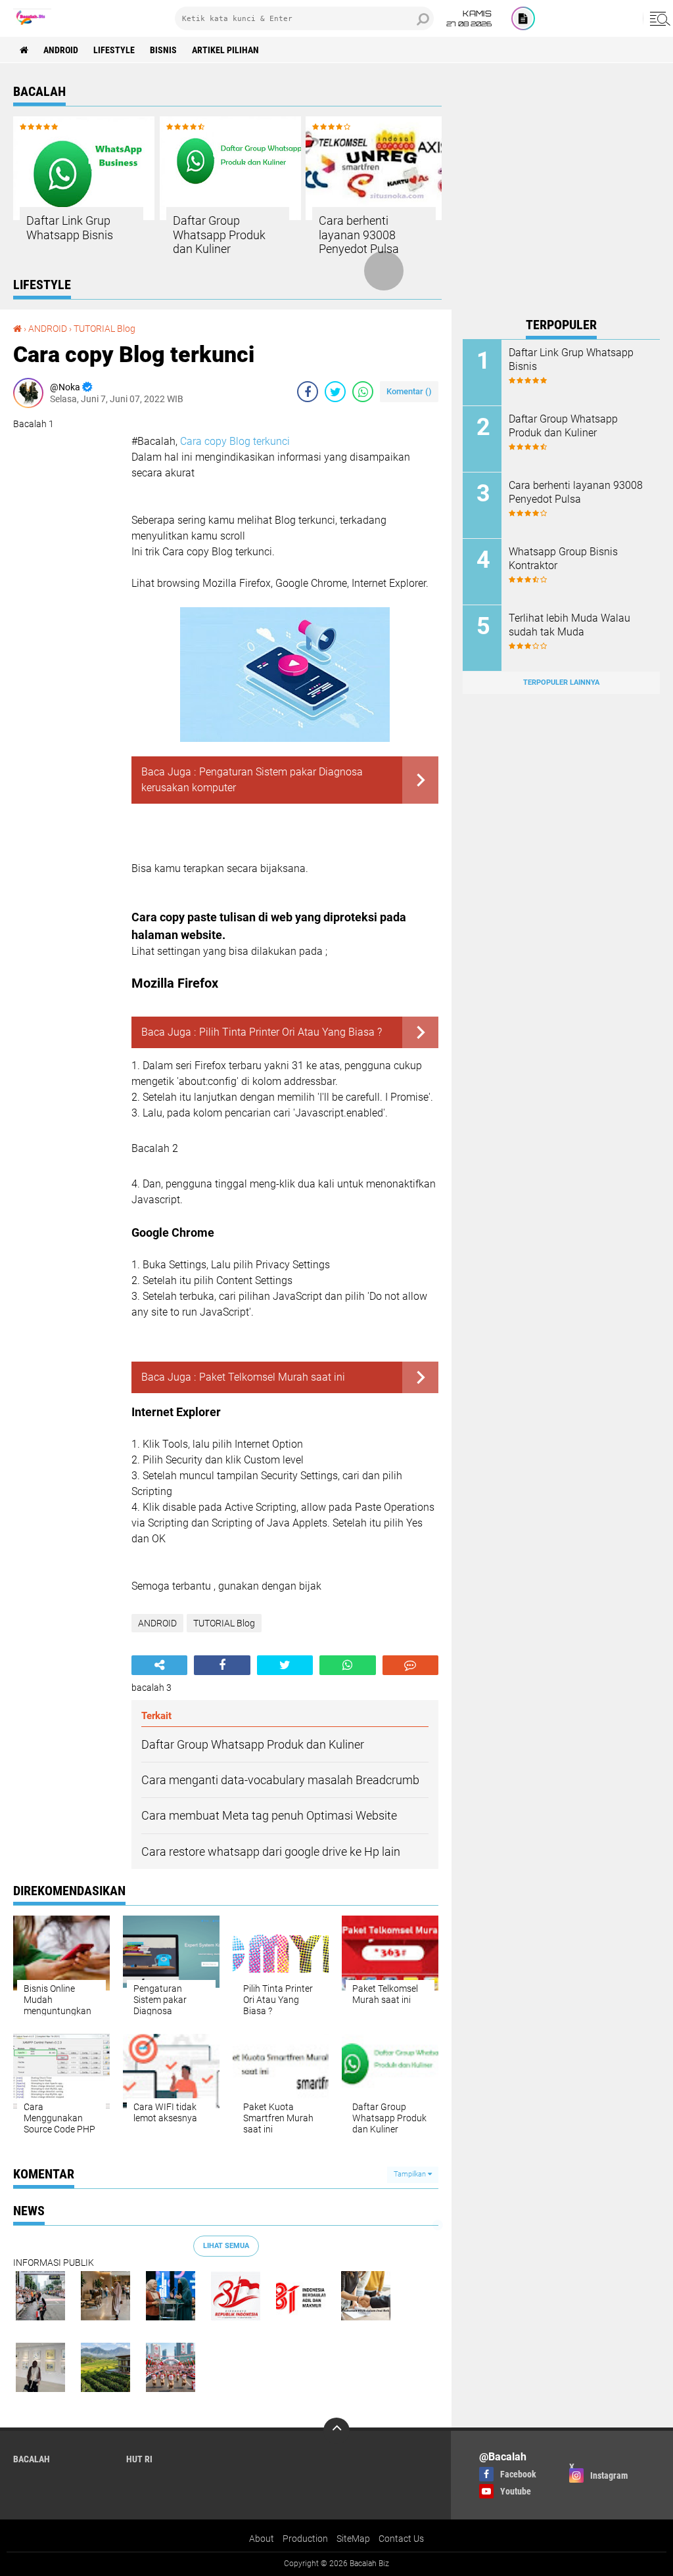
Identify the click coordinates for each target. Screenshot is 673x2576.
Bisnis (163, 50)
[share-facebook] (308, 392)
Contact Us (401, 2539)
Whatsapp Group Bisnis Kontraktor (563, 559)
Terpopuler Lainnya (561, 682)
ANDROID (61, 50)
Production (305, 2539)
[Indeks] (523, 18)
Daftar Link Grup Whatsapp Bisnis (70, 228)
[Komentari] (410, 1665)
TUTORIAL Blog (104, 329)
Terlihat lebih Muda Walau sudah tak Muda (569, 625)
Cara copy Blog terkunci (235, 441)
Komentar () (409, 391)
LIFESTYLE (114, 50)
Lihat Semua (226, 2246)
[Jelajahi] (658, 18)
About (262, 2539)
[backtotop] (336, 2431)
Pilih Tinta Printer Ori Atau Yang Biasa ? (290, 1032)
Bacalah (32, 2459)
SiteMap (353, 2539)
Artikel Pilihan (225, 50)
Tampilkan (411, 2174)
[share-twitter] (335, 392)
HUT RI (139, 2459)
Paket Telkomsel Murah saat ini (272, 1377)
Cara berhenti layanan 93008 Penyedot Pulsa (359, 235)
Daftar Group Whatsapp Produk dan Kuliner (219, 235)
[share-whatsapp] (363, 392)
